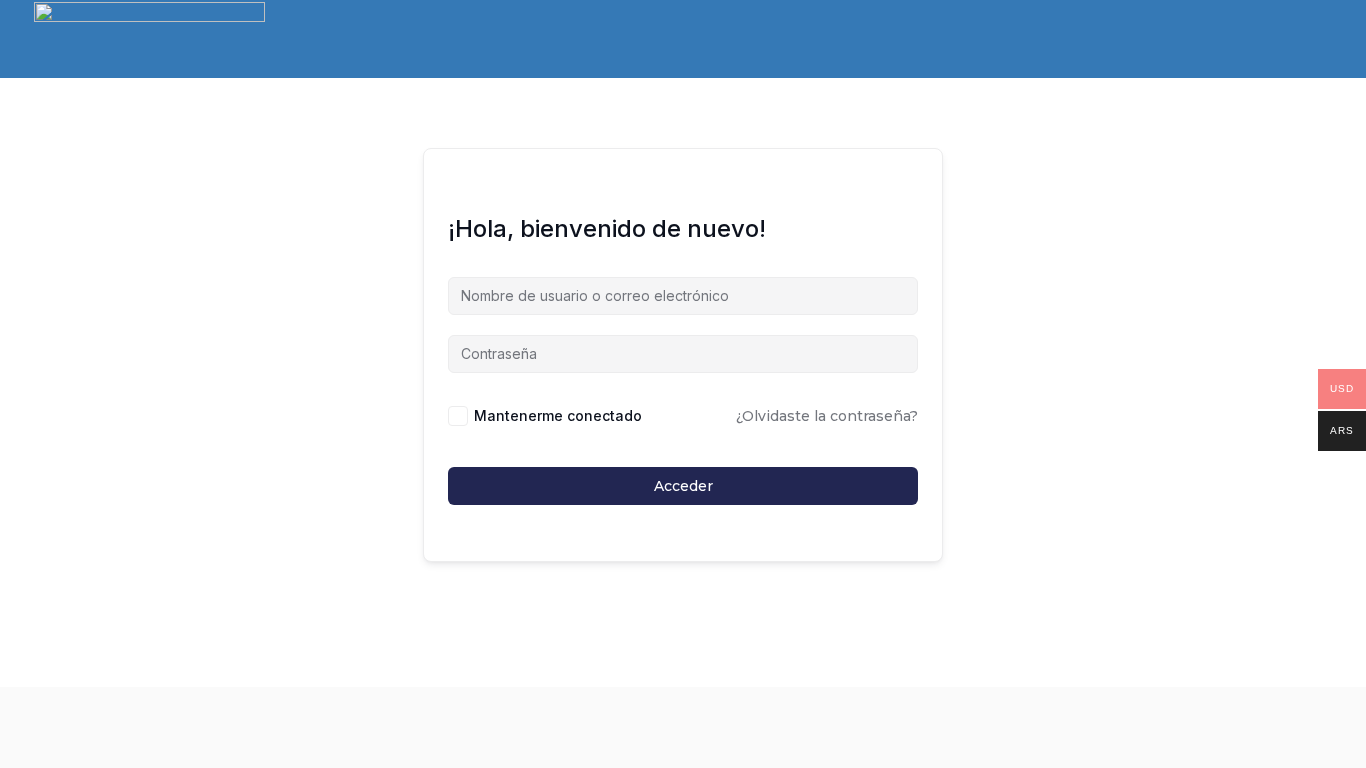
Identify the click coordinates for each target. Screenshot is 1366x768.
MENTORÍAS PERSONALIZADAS (1000, 41)
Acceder (683, 486)
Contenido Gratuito (825, 41)
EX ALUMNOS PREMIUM (670, 41)
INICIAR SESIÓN (1268, 39)
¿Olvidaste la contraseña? (827, 416)
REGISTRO (1147, 39)
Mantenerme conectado (558, 415)
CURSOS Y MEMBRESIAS (509, 41)
